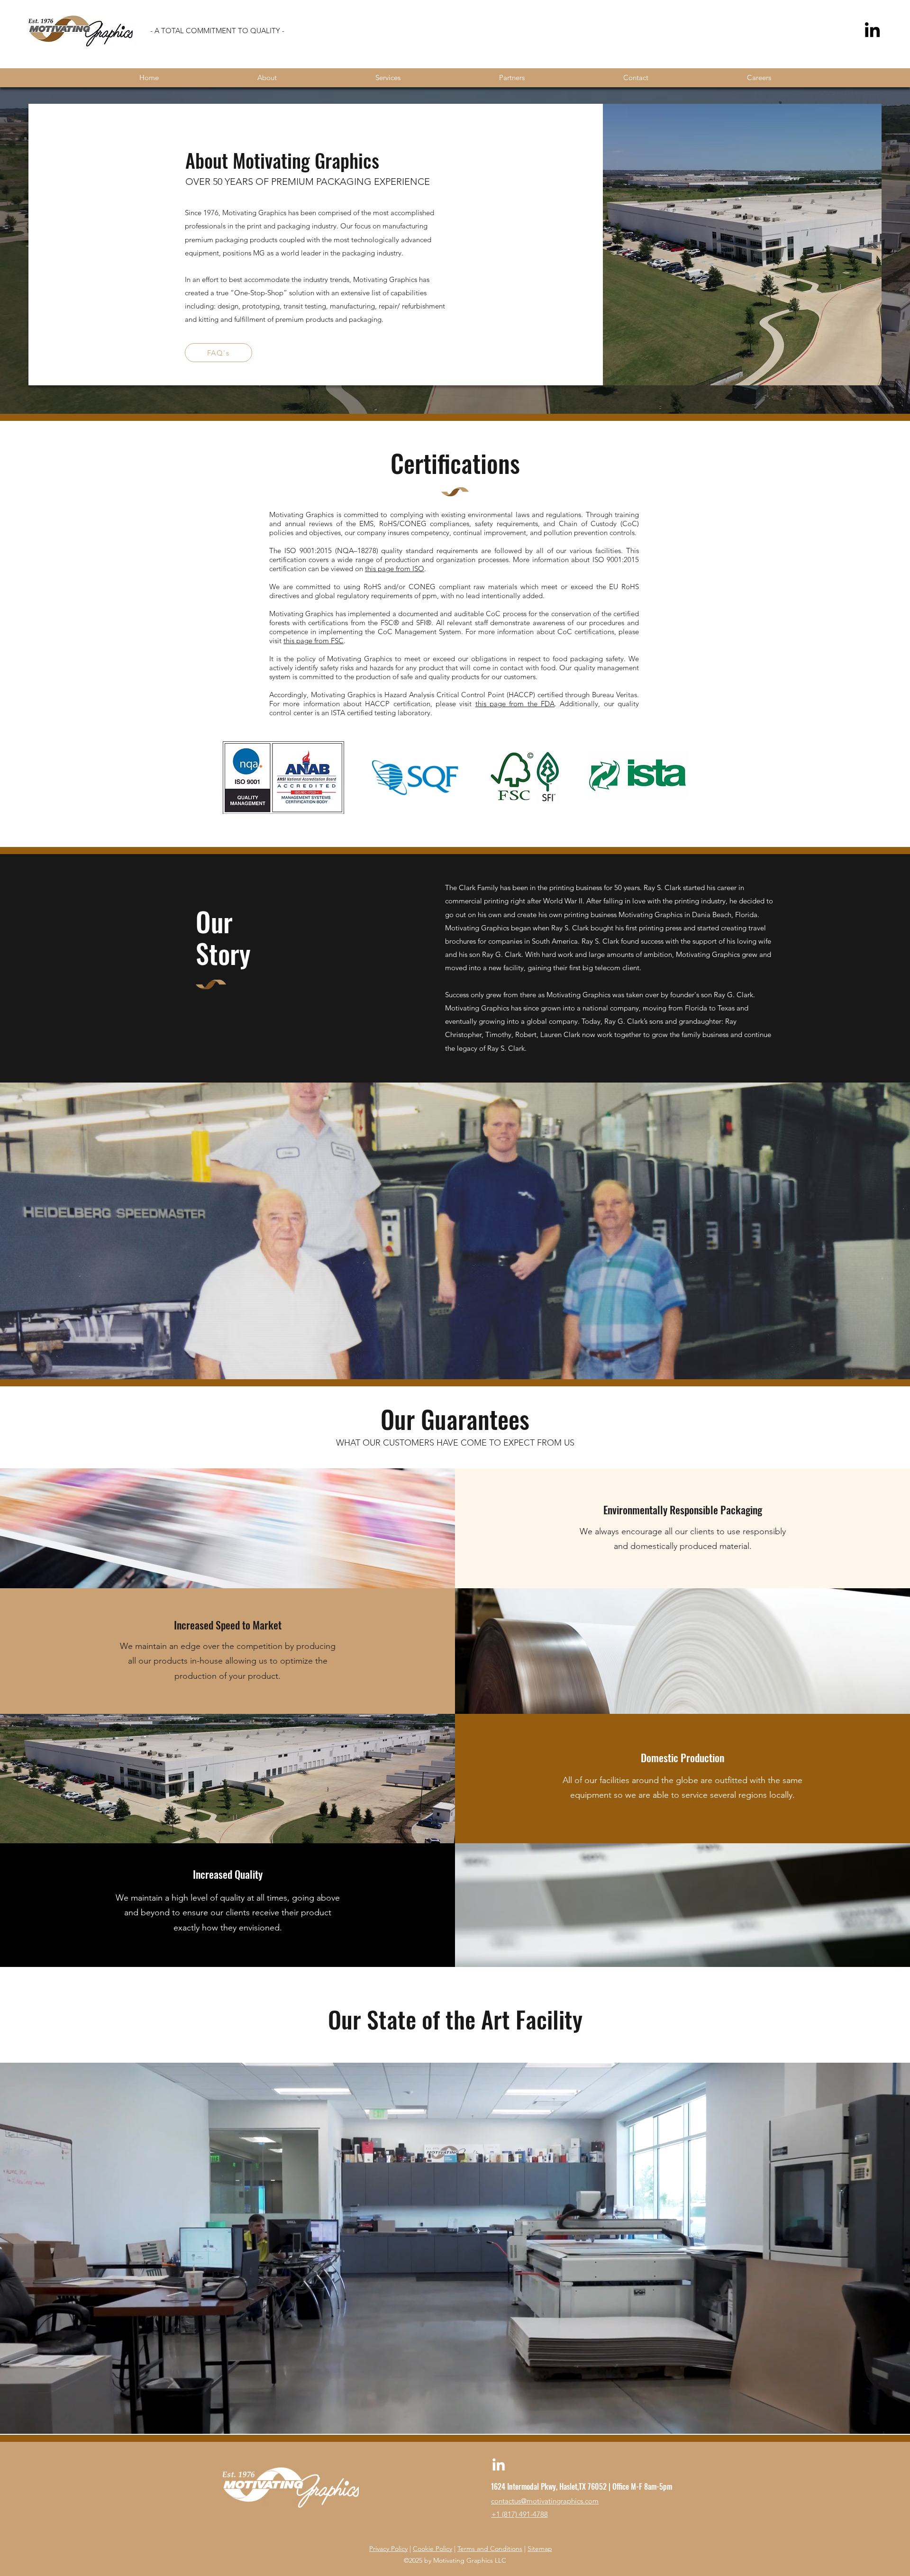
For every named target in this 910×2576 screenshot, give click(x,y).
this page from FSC (314, 641)
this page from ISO (395, 569)
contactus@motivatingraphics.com (545, 2501)
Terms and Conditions (490, 2549)
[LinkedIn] (872, 31)
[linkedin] (499, 2466)
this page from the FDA (515, 704)
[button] (455, 1231)
